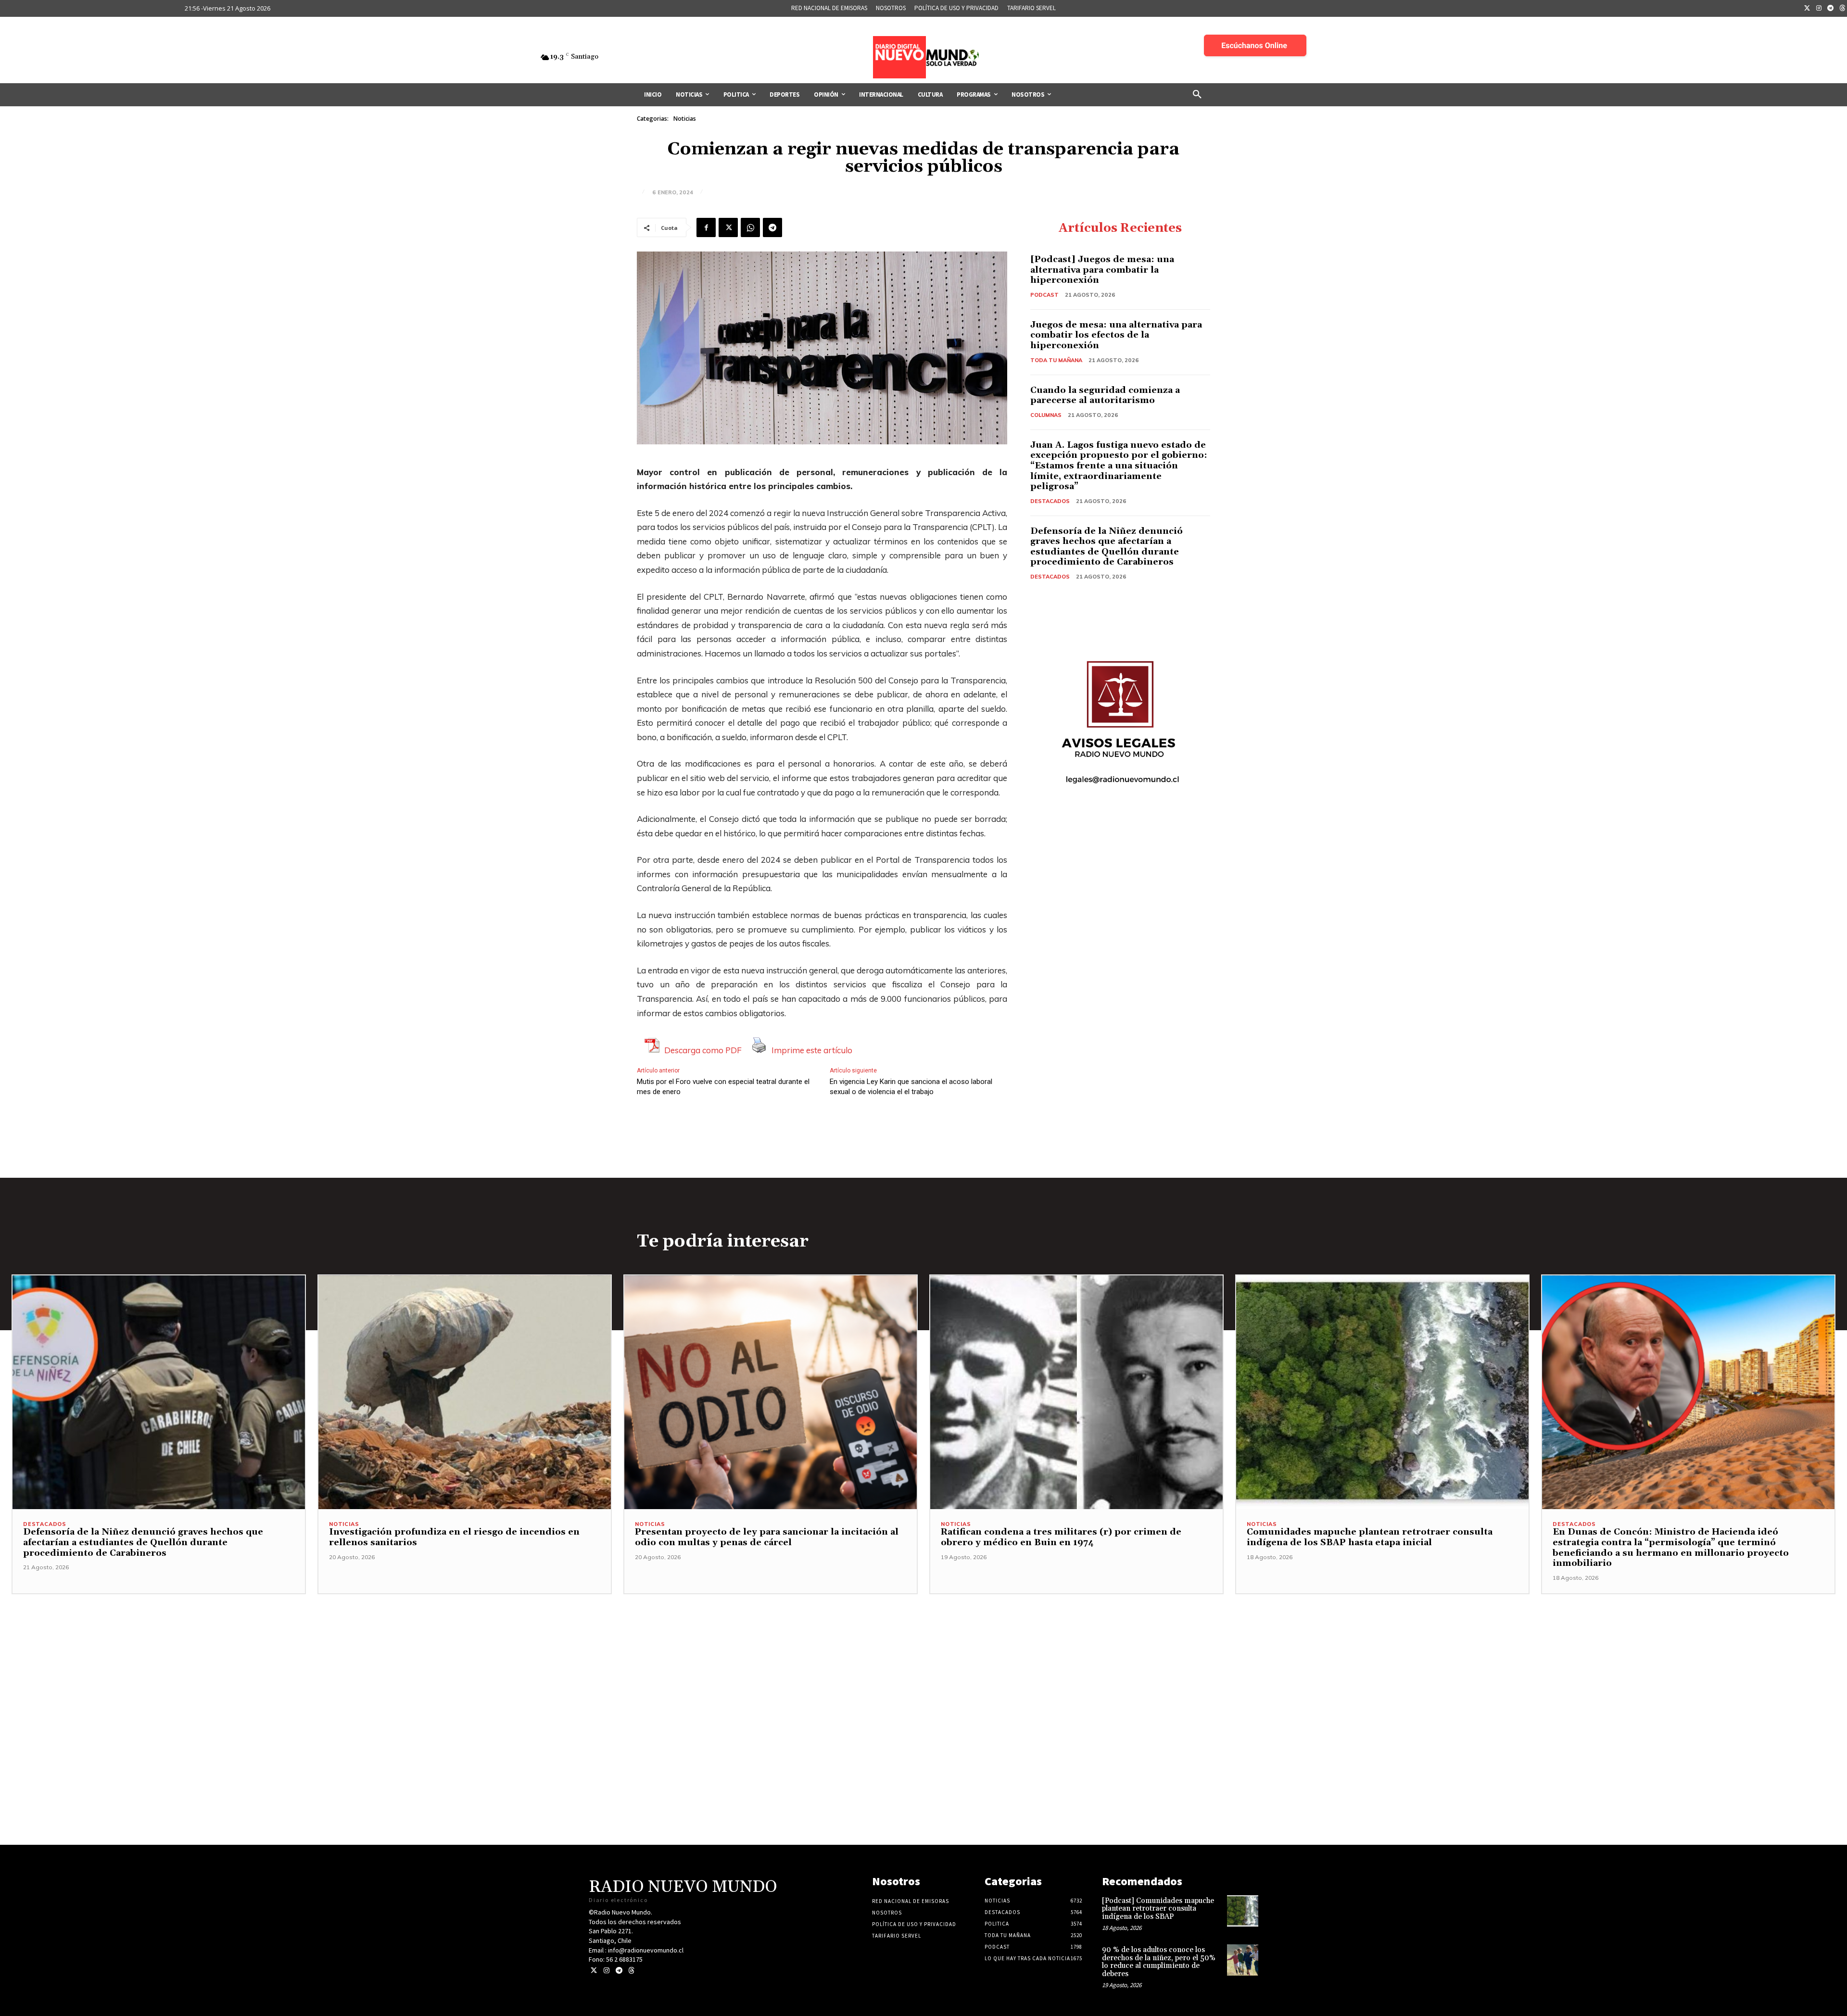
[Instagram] (1819, 9)
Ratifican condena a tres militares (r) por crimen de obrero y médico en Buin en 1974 (1061, 1537)
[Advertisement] (923, 1662)
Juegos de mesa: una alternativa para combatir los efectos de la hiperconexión (1116, 335)
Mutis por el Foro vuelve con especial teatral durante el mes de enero (723, 1087)
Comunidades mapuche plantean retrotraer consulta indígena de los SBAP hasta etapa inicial (1370, 1537)
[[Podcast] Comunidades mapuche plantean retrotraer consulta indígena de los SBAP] (1243, 1911)
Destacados (1050, 501)
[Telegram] (1831, 9)
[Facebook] (706, 227)
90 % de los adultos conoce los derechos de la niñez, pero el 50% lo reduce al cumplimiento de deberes (1159, 1962)
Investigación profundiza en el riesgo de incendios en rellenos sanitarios (454, 1537)
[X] (728, 227)
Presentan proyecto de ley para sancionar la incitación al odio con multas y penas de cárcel (767, 1537)
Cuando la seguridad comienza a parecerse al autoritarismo (1105, 396)
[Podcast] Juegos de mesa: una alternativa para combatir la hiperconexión (1102, 270)
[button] (1197, 95)
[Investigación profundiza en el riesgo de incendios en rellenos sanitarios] (465, 1392)
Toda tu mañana (1056, 360)
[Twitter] (1807, 9)
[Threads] (631, 1971)
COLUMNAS (1046, 415)
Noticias (685, 119)
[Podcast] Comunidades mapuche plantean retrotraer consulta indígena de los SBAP (1158, 1909)
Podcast (1044, 295)
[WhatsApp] (750, 227)
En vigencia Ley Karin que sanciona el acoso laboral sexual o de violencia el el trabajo (911, 1087)
